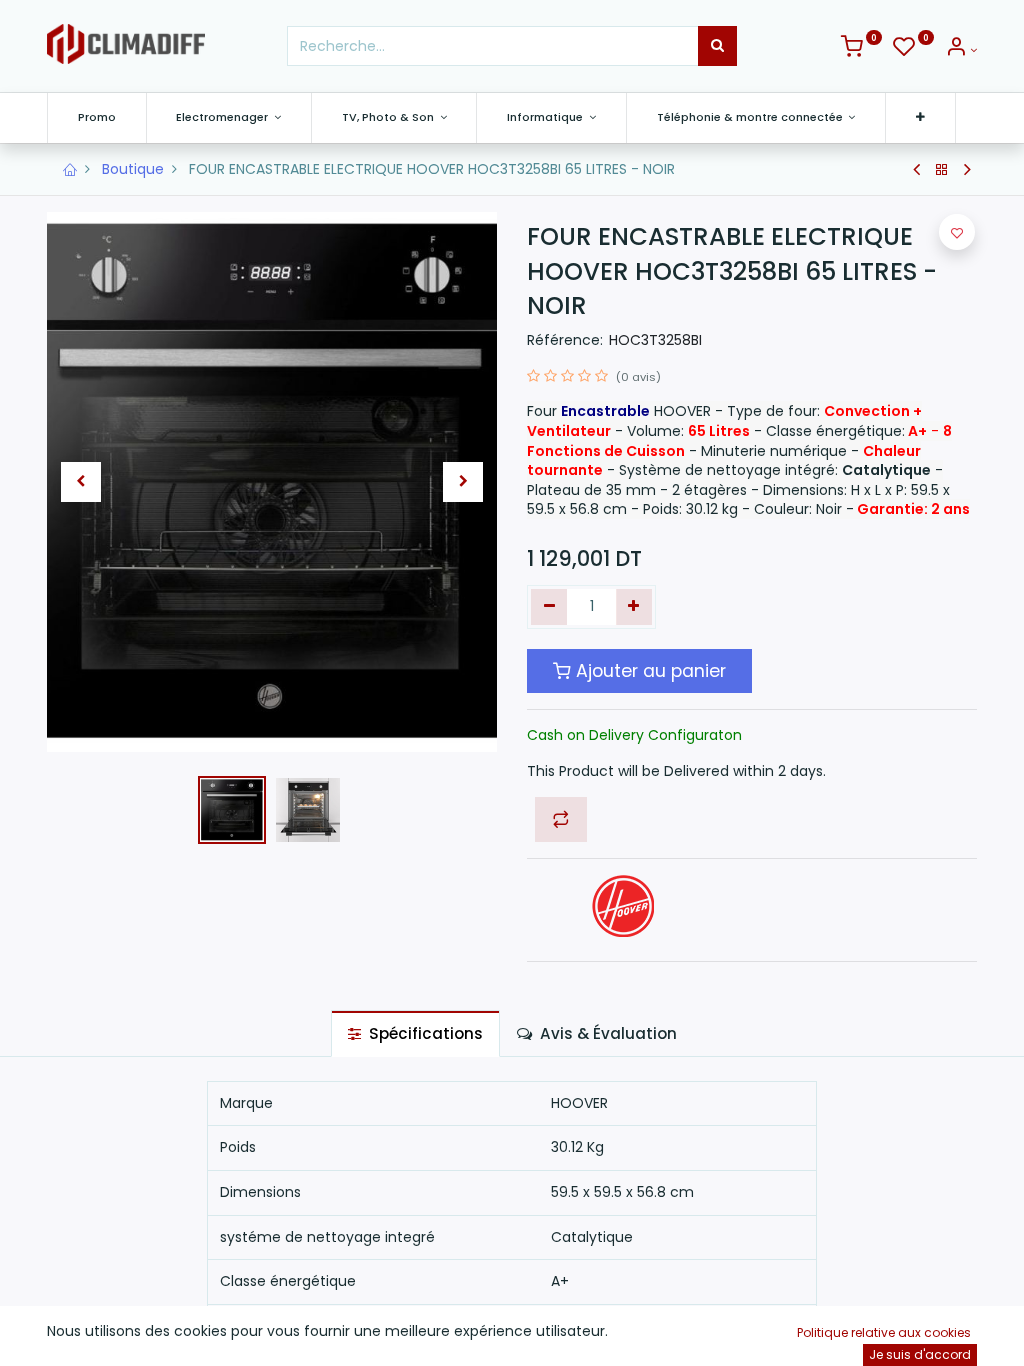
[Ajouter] (634, 607)
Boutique (133, 169)
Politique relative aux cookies (884, 1332)
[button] (920, 117)
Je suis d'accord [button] (920, 1354)
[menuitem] (97, 117)
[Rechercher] (717, 46)
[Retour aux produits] (942, 170)
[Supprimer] (549, 607)
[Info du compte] (961, 50)
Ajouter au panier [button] (648, 671)
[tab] (415, 1033)
